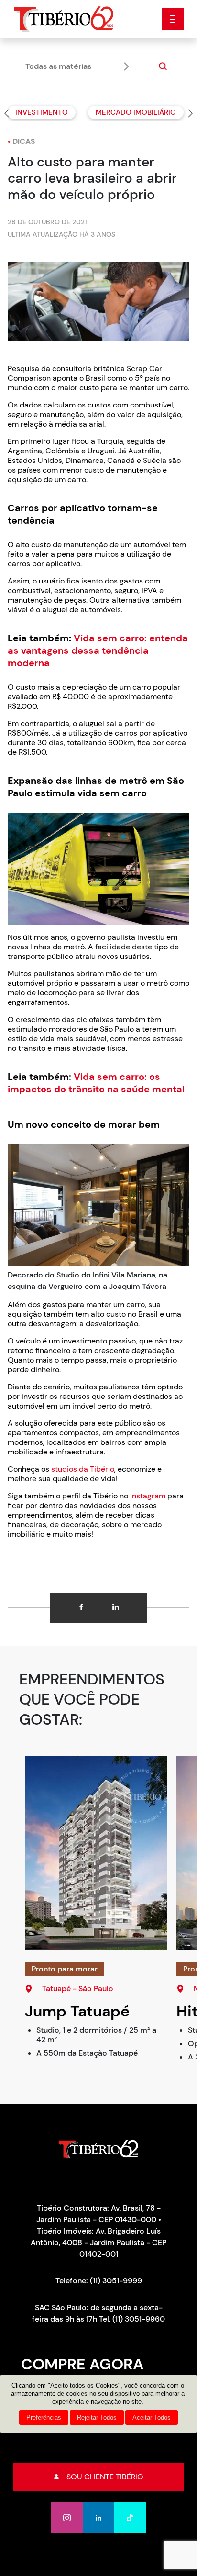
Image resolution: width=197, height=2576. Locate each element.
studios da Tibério (83, 1469)
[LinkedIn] (98, 2518)
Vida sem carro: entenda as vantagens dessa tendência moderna (98, 650)
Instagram (147, 1496)
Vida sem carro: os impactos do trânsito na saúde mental (96, 1083)
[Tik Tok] (130, 2518)
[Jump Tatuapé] (96, 1853)
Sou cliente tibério (105, 2477)
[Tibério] (64, 18)
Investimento (42, 112)
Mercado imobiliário (136, 112)
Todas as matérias (58, 66)
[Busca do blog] (162, 66)
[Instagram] (67, 2518)
